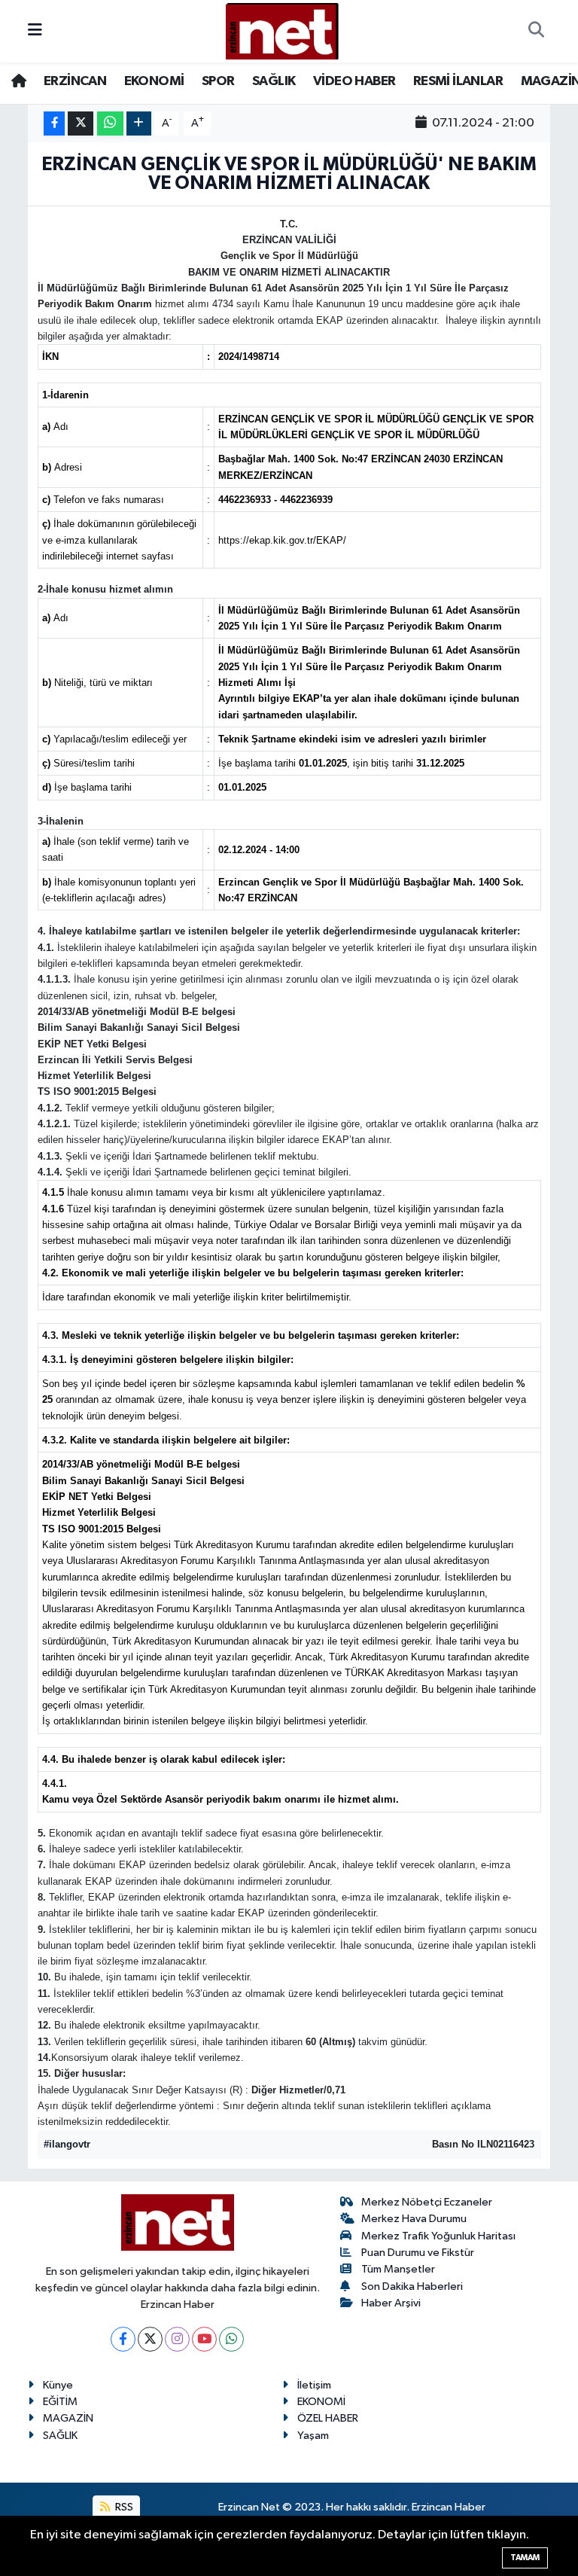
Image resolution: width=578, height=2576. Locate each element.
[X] (150, 2339)
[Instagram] (177, 2339)
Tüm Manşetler (398, 2269)
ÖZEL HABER (328, 2418)
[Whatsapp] (231, 2339)
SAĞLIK (274, 81)
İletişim (314, 2385)
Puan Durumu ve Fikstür (418, 2253)
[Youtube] (204, 2339)
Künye (58, 2385)
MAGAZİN (68, 2418)
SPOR (218, 81)
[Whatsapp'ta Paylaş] (110, 124)
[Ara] (536, 32)
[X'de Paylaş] (81, 124)
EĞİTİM (60, 2402)
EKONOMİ (154, 81)
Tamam (525, 2558)
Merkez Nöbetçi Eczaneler (427, 2202)
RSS (123, 2507)
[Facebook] (123, 2339)
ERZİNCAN (75, 81)
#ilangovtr (67, 2144)
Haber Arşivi (391, 2303)
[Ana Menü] (35, 31)
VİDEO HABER (354, 81)
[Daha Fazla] (139, 124)
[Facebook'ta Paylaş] (54, 124)
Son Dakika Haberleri (412, 2286)
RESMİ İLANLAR (458, 81)
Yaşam (313, 2436)
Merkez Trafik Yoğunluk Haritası (438, 2236)
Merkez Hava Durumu (414, 2219)
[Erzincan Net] (282, 30)
